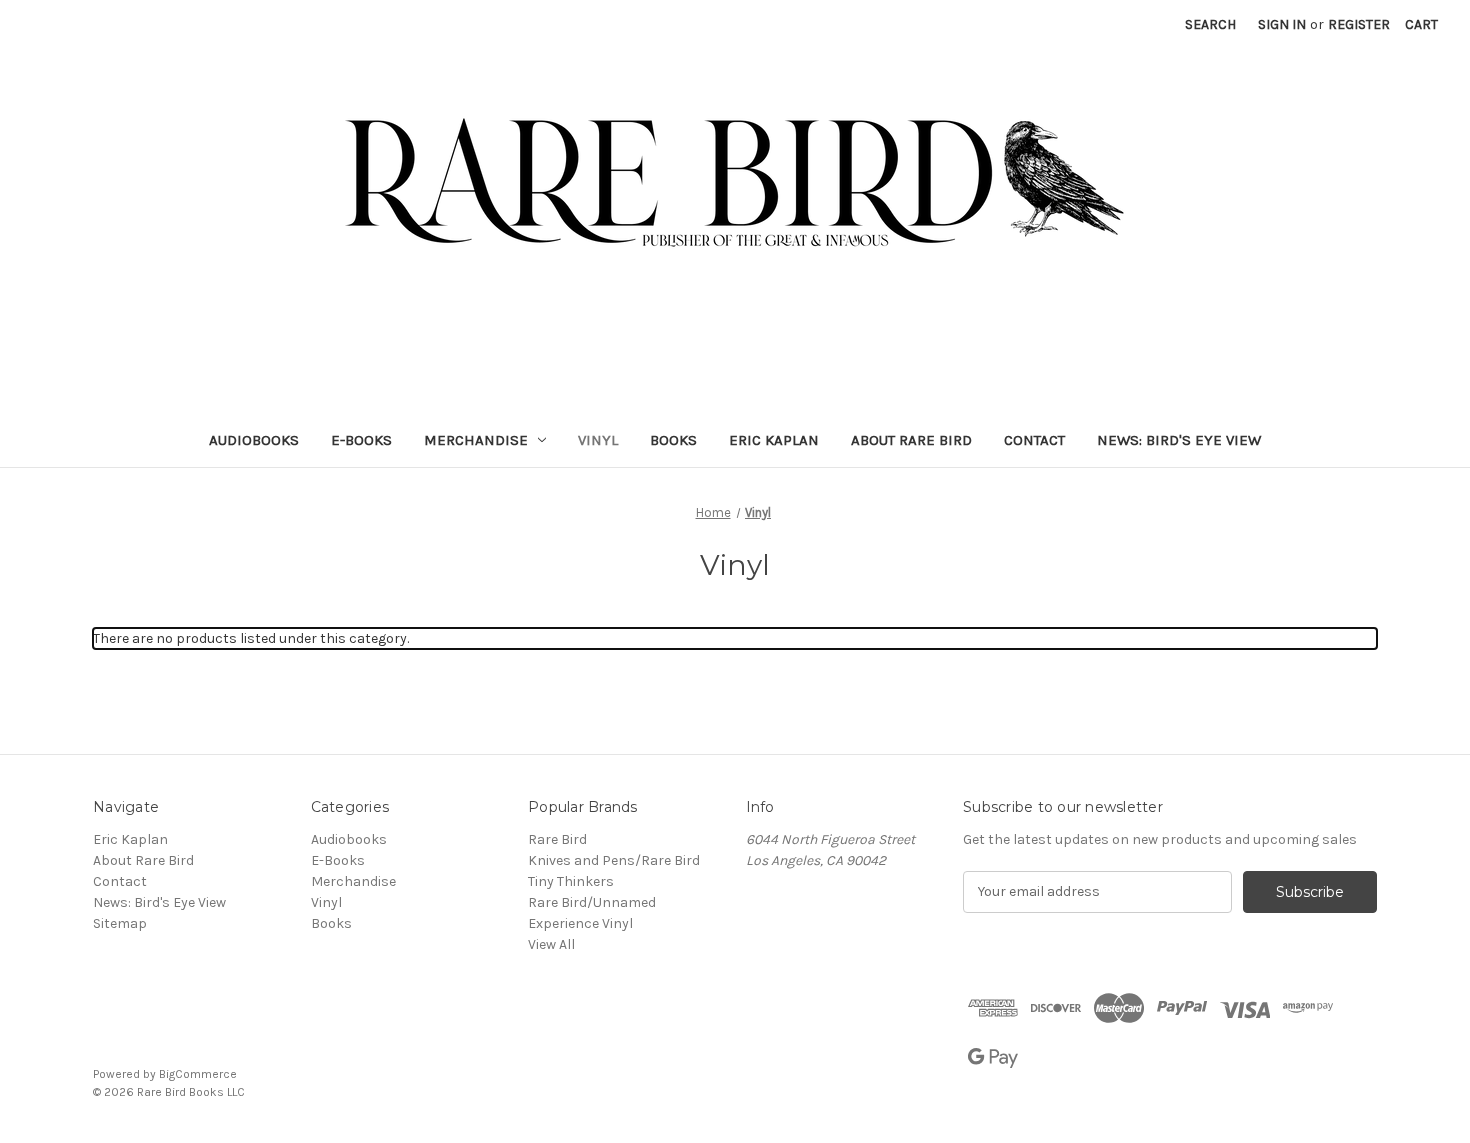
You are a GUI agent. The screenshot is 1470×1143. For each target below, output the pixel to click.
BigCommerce (198, 1074)
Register (1359, 24)
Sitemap (120, 923)
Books (673, 440)
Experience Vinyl (580, 923)
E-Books (361, 440)
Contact (1034, 440)
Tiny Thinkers (571, 881)
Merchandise (476, 440)
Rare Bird (557, 839)
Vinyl (598, 440)
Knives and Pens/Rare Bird (614, 860)
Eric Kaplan (774, 440)
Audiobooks (254, 440)
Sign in (1282, 24)
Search (1210, 24)
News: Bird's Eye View (1179, 440)
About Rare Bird (911, 440)
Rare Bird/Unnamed (592, 902)
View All (551, 944)
